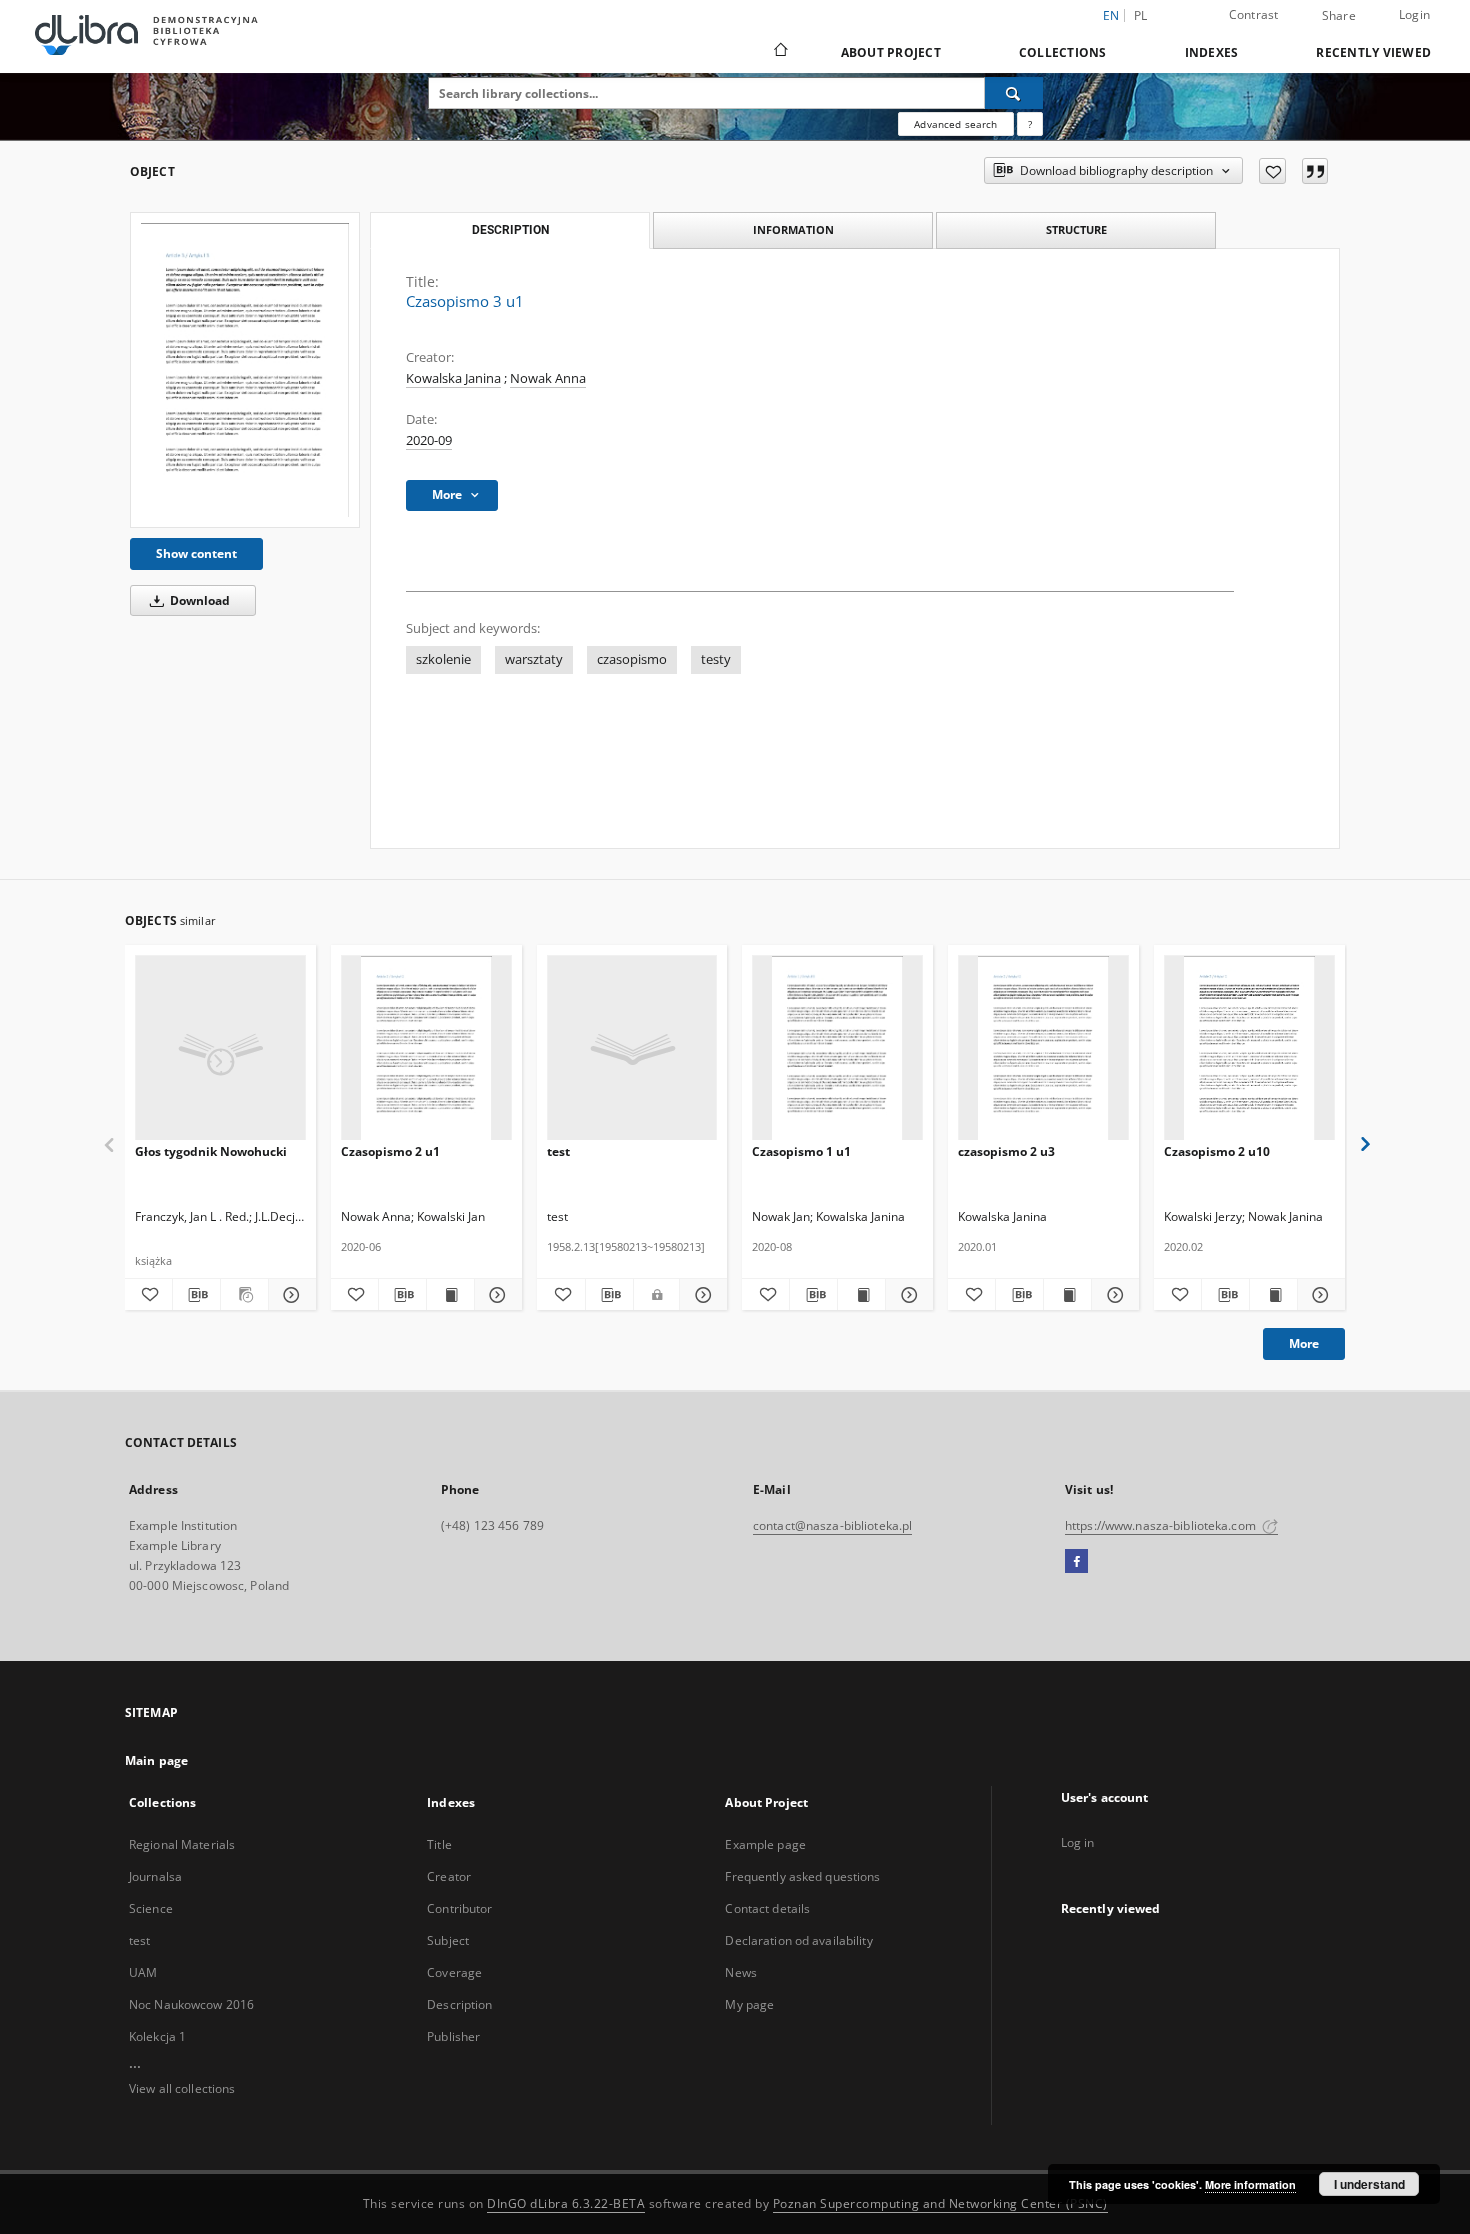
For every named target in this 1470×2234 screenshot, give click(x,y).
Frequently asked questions (802, 1876)
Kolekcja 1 (157, 2036)
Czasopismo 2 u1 (390, 1151)
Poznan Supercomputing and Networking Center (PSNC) (940, 2203)
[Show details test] (701, 1295)
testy (716, 659)
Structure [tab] (1076, 229)
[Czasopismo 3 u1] (245, 370)
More (1304, 1343)
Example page (765, 1844)
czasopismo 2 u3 (1006, 1151)
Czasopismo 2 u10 (1217, 1151)
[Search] (1014, 93)
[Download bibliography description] (196, 1295)
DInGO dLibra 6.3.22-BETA (566, 2203)
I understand (1369, 2184)
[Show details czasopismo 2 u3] (1112, 1295)
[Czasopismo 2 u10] (1249, 1048)
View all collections (182, 2088)
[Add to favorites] (1272, 171)
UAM (143, 1972)
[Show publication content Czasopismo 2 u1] (450, 1295)
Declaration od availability (798, 1940)
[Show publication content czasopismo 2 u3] (1067, 1295)
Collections (1063, 52)
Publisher (453, 2036)
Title (439, 1844)
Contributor (459, 1908)
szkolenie (443, 659)
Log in (1078, 1842)
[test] (632, 1048)
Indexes (1212, 52)
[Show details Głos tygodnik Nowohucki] (289, 1295)
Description (459, 2004)
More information (1250, 2184)
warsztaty (534, 659)
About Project (891, 52)
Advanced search (955, 124)
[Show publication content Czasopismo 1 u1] (861, 1295)
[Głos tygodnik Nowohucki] (220, 1048)
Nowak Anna (548, 378)
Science (151, 1908)
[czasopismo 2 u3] (1043, 1048)
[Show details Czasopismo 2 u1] (495, 1295)
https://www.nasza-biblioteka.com (1162, 1525)
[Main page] (779, 52)
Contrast (1254, 14)
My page (749, 2004)
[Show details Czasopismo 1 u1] (906, 1295)
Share (1339, 16)
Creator (449, 1876)
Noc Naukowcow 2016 (191, 2004)
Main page (156, 1760)
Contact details (767, 1908)
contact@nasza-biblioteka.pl (832, 1525)
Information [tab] (793, 229)
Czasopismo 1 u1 (801, 1151)
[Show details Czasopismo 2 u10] (1318, 1295)
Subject (448, 1940)
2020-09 (429, 440)
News (740, 1972)
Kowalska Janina (453, 378)
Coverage (454, 1972)
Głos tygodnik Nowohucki (211, 1151)
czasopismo (632, 659)
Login (1414, 14)
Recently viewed (1373, 52)
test (558, 1151)
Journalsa (155, 1876)
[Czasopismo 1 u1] (837, 1048)
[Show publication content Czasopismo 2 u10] (1273, 1295)
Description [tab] (510, 230)
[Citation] (1315, 171)
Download (198, 600)
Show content (196, 553)
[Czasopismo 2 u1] (426, 1048)
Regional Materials (182, 1844)
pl (1141, 15)
